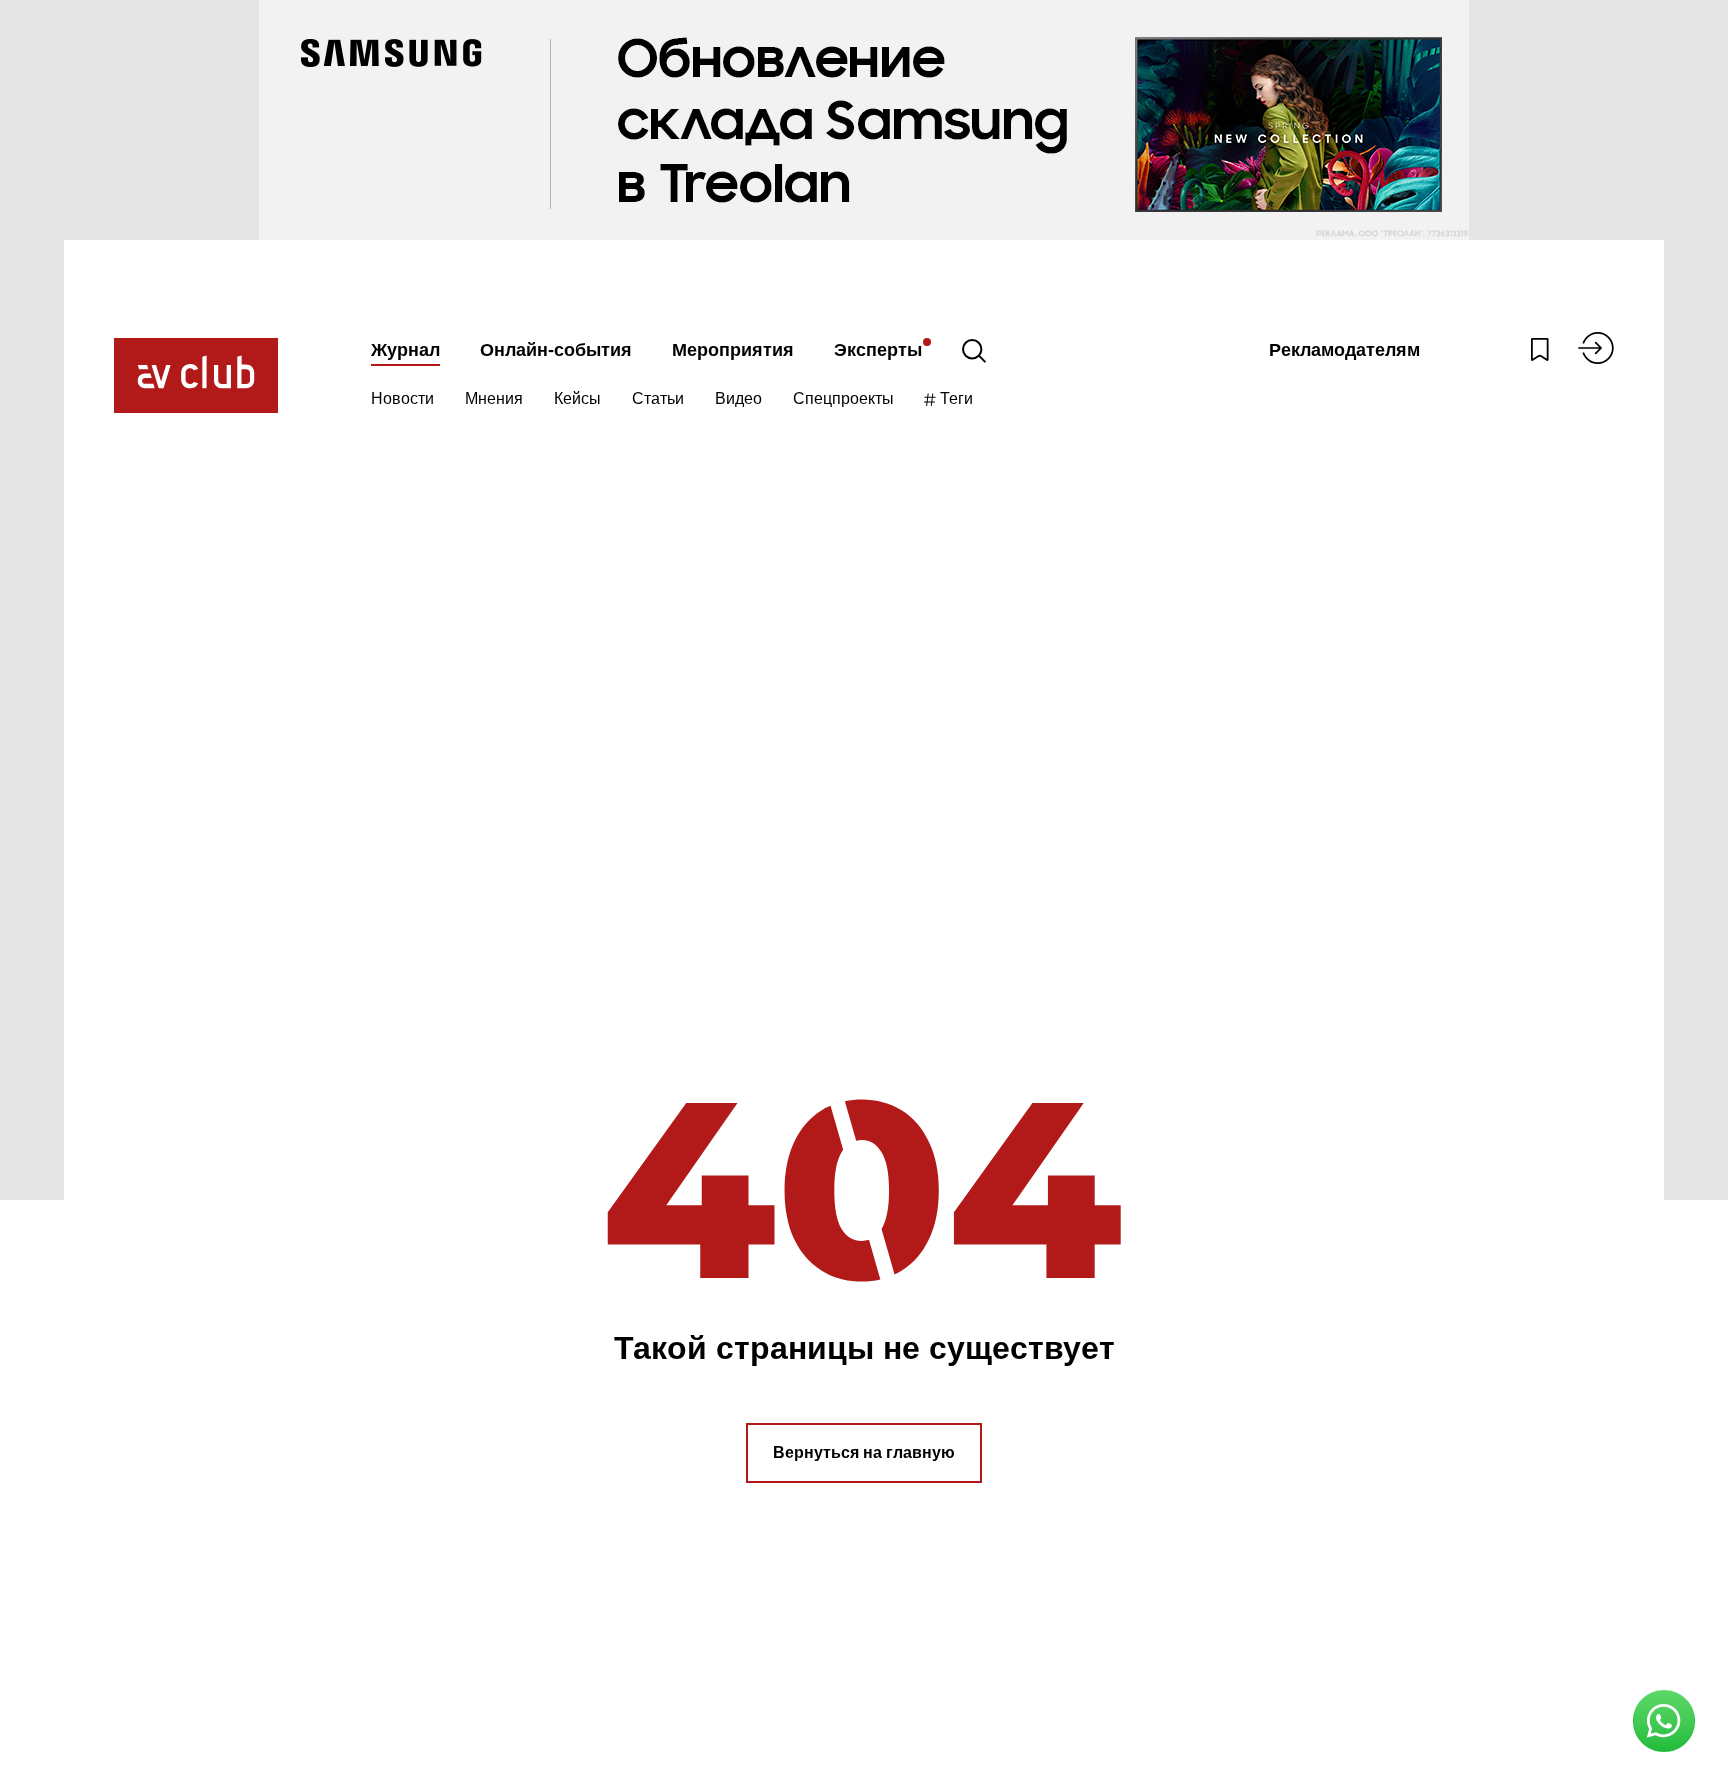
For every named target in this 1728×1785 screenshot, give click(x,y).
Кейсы (577, 398)
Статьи (658, 398)
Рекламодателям (1344, 350)
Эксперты (878, 350)
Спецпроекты (843, 398)
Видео (738, 398)
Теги (954, 398)
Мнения (494, 398)
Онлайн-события (556, 350)
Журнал (405, 350)
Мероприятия (733, 350)
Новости (402, 398)
